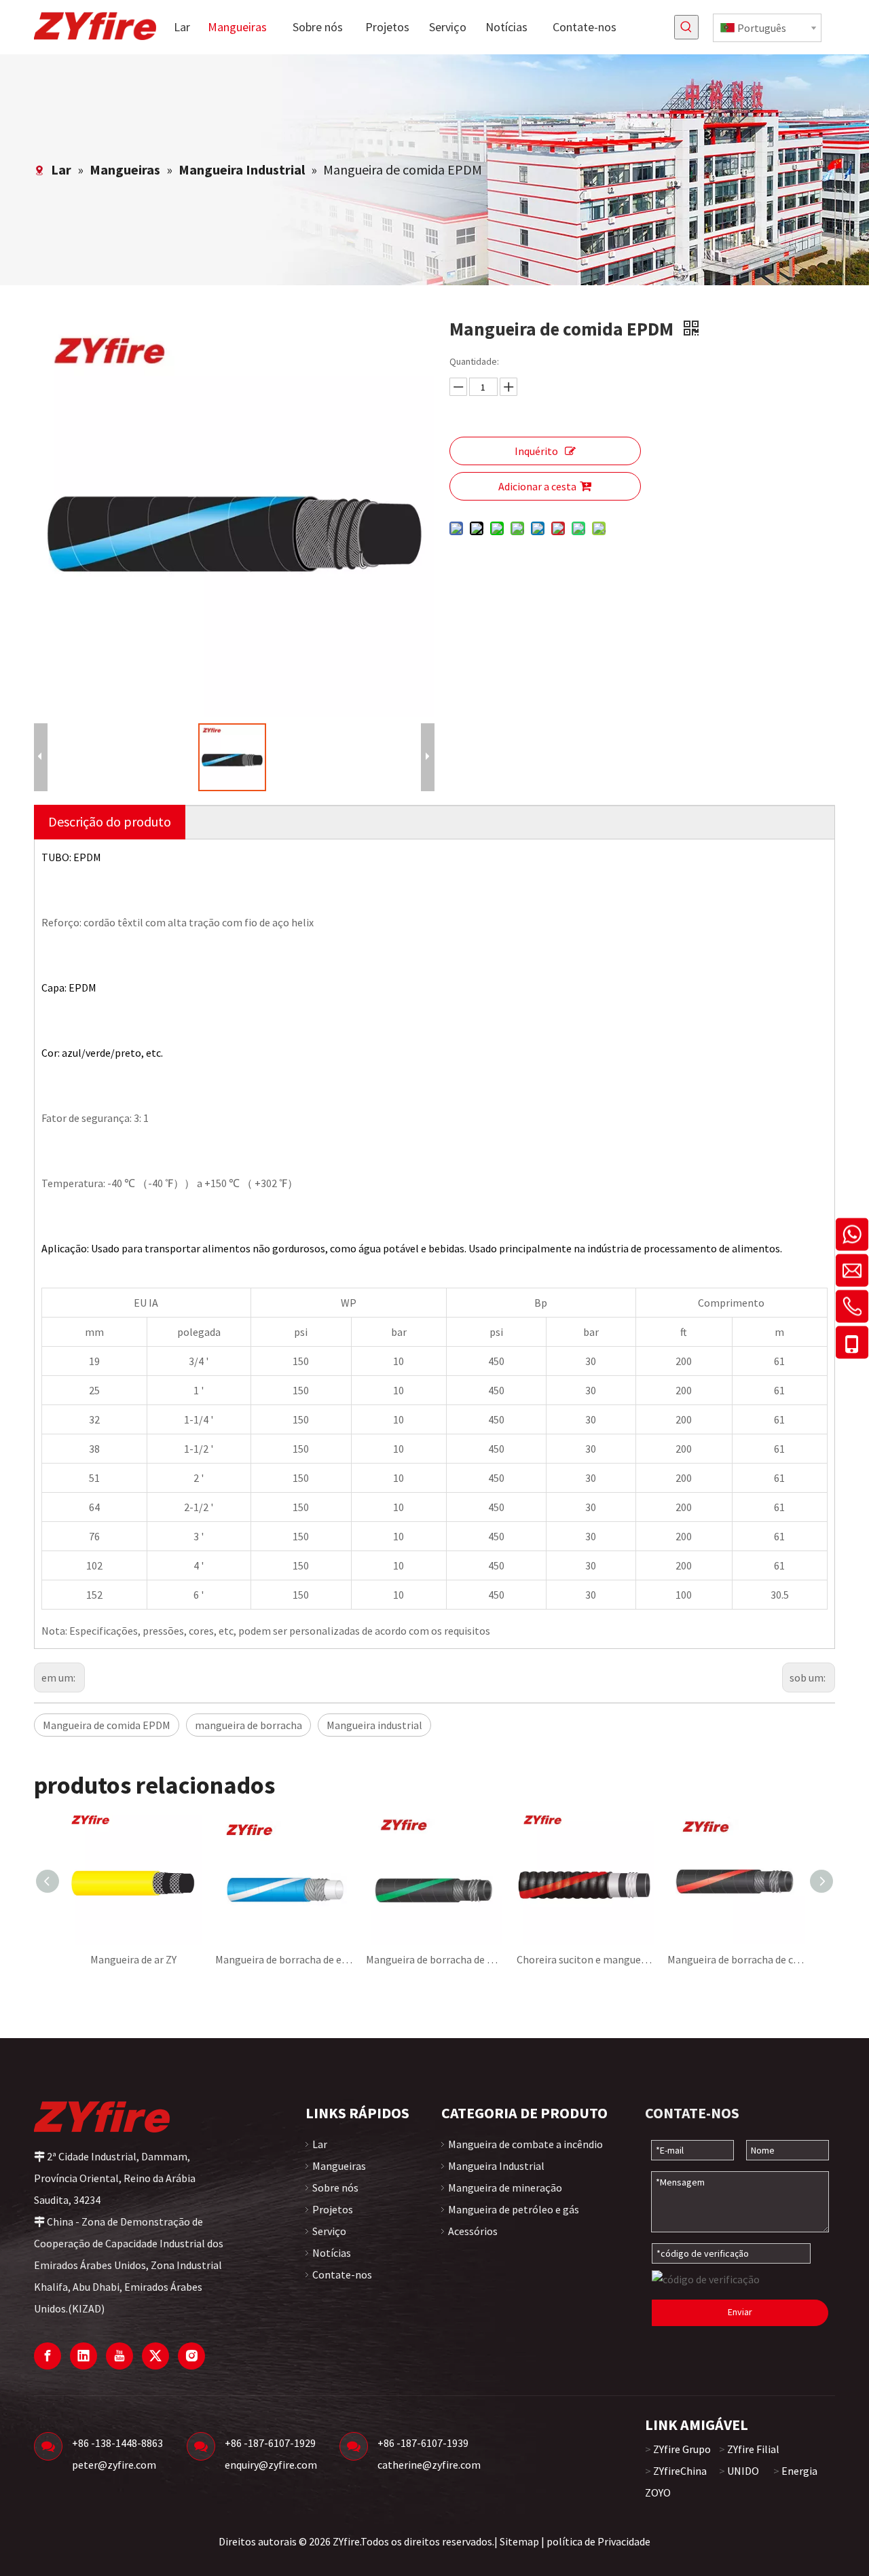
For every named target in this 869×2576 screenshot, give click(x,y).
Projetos (333, 2209)
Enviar (740, 2312)
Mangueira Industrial (496, 2166)
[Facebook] (48, 2356)
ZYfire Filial (753, 2449)
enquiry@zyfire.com (271, 2465)
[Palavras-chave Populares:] (686, 27)
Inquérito (536, 451)
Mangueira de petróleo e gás (514, 2209)
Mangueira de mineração (505, 2188)
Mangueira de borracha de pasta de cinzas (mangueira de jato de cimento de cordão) (434, 1959)
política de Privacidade (598, 2541)
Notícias (332, 2253)
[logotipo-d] (102, 2116)
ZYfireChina (680, 2471)
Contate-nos (342, 2274)
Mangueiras (339, 2166)
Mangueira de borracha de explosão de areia (284, 1959)
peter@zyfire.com (114, 2465)
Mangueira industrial (374, 1725)
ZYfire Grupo (682, 2449)
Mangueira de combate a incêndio (525, 2144)
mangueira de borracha (248, 1725)
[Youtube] (119, 2356)
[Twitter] (155, 2356)
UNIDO (743, 2471)
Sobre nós (335, 2188)
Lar (320, 2144)
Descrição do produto (110, 821)
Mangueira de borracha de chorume (736, 1959)
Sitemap (519, 2541)
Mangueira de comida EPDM (107, 1725)
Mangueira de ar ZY (133, 1959)
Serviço (329, 2231)
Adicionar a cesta (537, 486)
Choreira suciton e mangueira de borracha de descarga (585, 1959)
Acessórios (473, 2231)
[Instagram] (191, 2356)
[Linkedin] (84, 2356)
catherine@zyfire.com (429, 2465)
